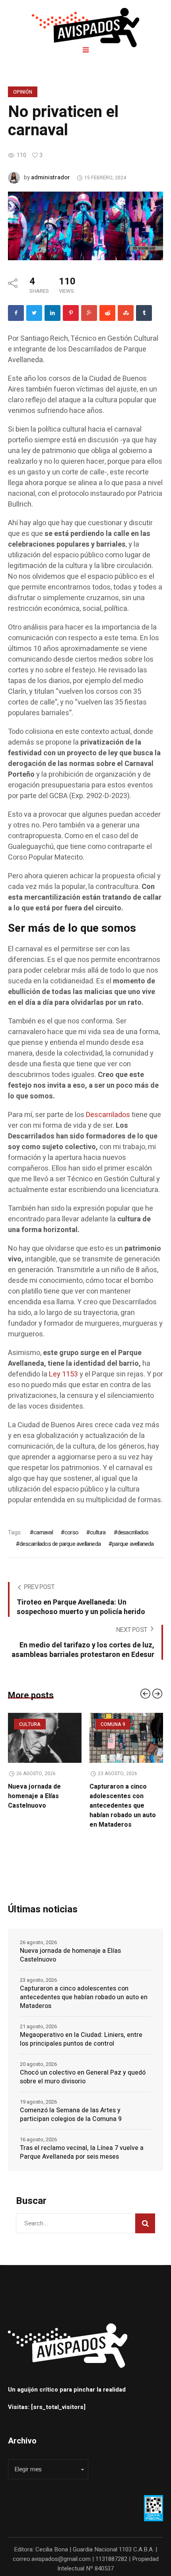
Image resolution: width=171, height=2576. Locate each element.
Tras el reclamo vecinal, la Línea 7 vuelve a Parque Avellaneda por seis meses (82, 2152)
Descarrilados (108, 1115)
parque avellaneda (133, 1544)
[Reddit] (107, 313)
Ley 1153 (63, 1374)
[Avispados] (85, 28)
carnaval (43, 1532)
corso (71, 1532)
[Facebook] (16, 313)
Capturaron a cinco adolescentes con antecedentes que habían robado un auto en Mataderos (47, 1806)
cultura (98, 1532)
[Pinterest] (71, 313)
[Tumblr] (144, 313)
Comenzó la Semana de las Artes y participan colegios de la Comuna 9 (71, 2115)
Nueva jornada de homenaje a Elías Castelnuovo (70, 1955)
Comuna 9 (37, 1724)
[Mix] (126, 313)
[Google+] (89, 313)
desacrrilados (133, 1532)
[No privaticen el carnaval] (85, 226)
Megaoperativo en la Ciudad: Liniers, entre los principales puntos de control (128, 1801)
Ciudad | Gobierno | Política (134, 1729)
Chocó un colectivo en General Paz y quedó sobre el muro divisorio (83, 2077)
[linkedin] (52, 313)
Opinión (23, 92)
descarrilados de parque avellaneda (60, 1544)
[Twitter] (34, 313)
